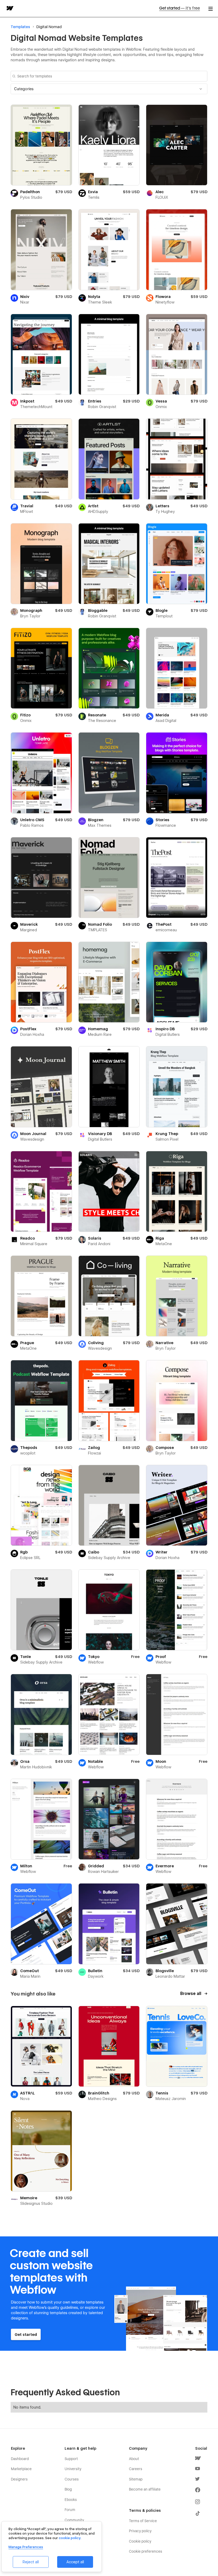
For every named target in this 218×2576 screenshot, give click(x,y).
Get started (180, 8)
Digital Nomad (49, 27)
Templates (20, 27)
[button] (109, 89)
